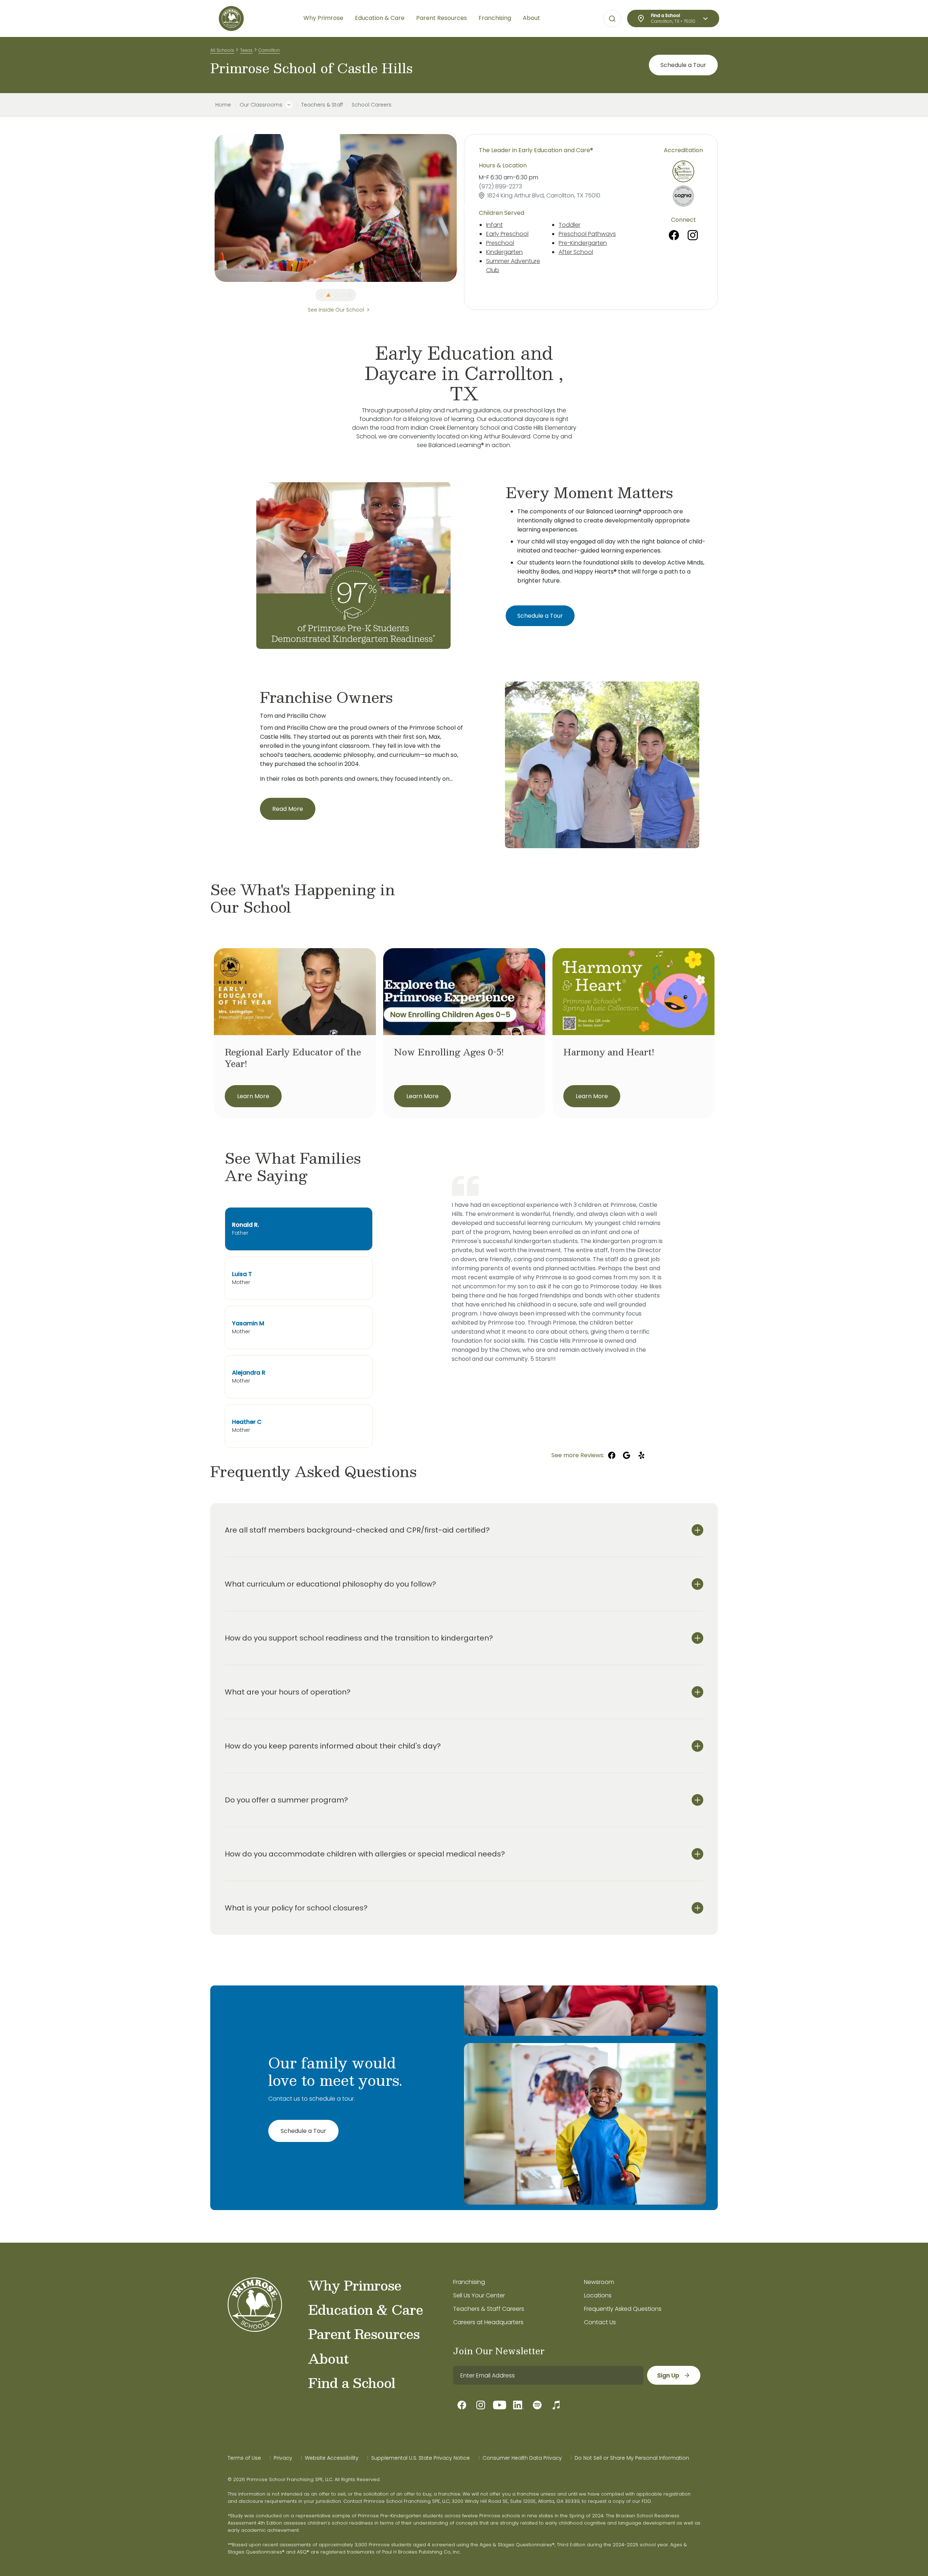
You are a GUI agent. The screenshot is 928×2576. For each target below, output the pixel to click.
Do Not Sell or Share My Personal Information (632, 2458)
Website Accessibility (332, 2458)
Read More (288, 809)
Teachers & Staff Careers (489, 2309)
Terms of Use (244, 2458)
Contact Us (600, 2322)
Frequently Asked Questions (623, 2309)
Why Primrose (355, 2285)
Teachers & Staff (322, 105)
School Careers (372, 105)
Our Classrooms (261, 105)
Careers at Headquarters (488, 2322)
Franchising (469, 2282)
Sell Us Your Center (479, 2295)
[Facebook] (674, 235)
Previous (209, 208)
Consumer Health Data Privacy (522, 2458)
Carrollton (269, 50)
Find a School (352, 2383)
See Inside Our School (336, 310)
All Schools (222, 50)
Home (223, 105)
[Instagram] (693, 235)
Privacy (283, 2458)
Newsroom (599, 2282)
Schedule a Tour (683, 65)
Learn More (253, 1096)
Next (462, 208)
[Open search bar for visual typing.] (612, 19)
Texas (246, 50)
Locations (598, 2295)
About (328, 2358)
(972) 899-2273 (500, 186)
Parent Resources (364, 2334)
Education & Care (366, 2309)
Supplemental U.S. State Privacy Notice (420, 2458)
